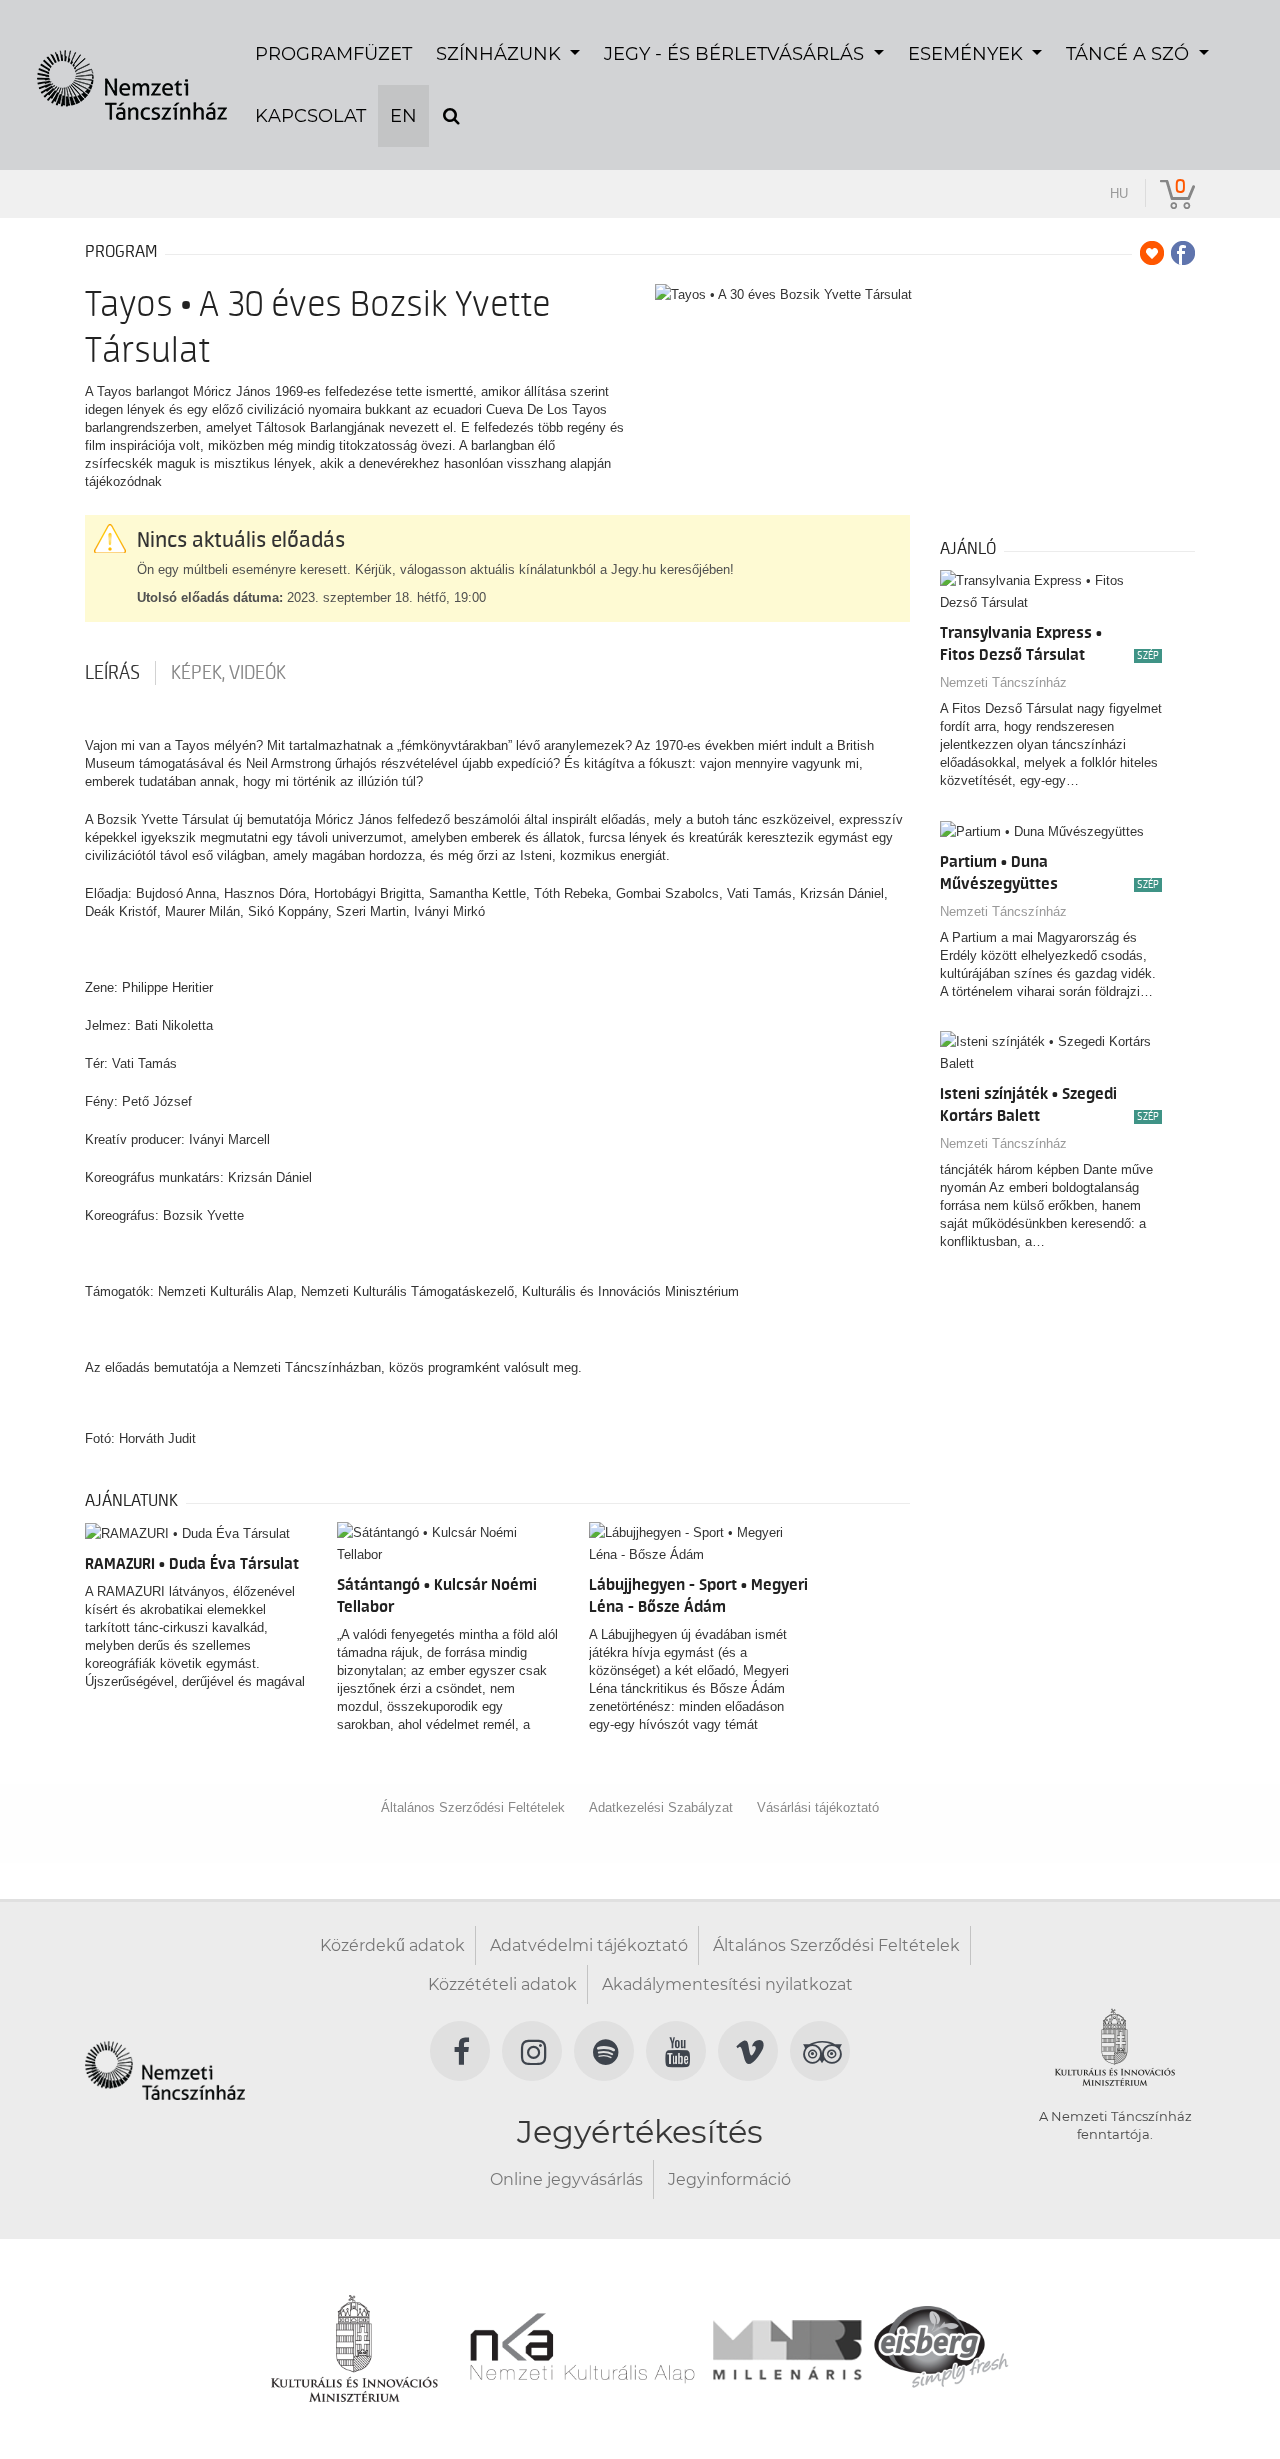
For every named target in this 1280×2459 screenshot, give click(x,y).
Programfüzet (333, 54)
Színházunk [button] (501, 54)
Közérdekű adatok (392, 1945)
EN (403, 116)
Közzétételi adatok (502, 1984)
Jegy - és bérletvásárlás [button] (736, 54)
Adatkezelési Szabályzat (661, 1807)
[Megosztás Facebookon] (1183, 253)
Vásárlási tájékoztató (818, 1807)
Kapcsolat (310, 116)
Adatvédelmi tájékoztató (589, 1945)
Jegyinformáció (729, 2179)
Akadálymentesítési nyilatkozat (727, 1984)
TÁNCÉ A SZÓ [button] (1130, 54)
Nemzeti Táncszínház (1003, 682)
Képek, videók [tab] (228, 673)
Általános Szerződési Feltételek (473, 1807)
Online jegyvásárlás (566, 2179)
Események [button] (968, 54)
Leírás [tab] (112, 673)
